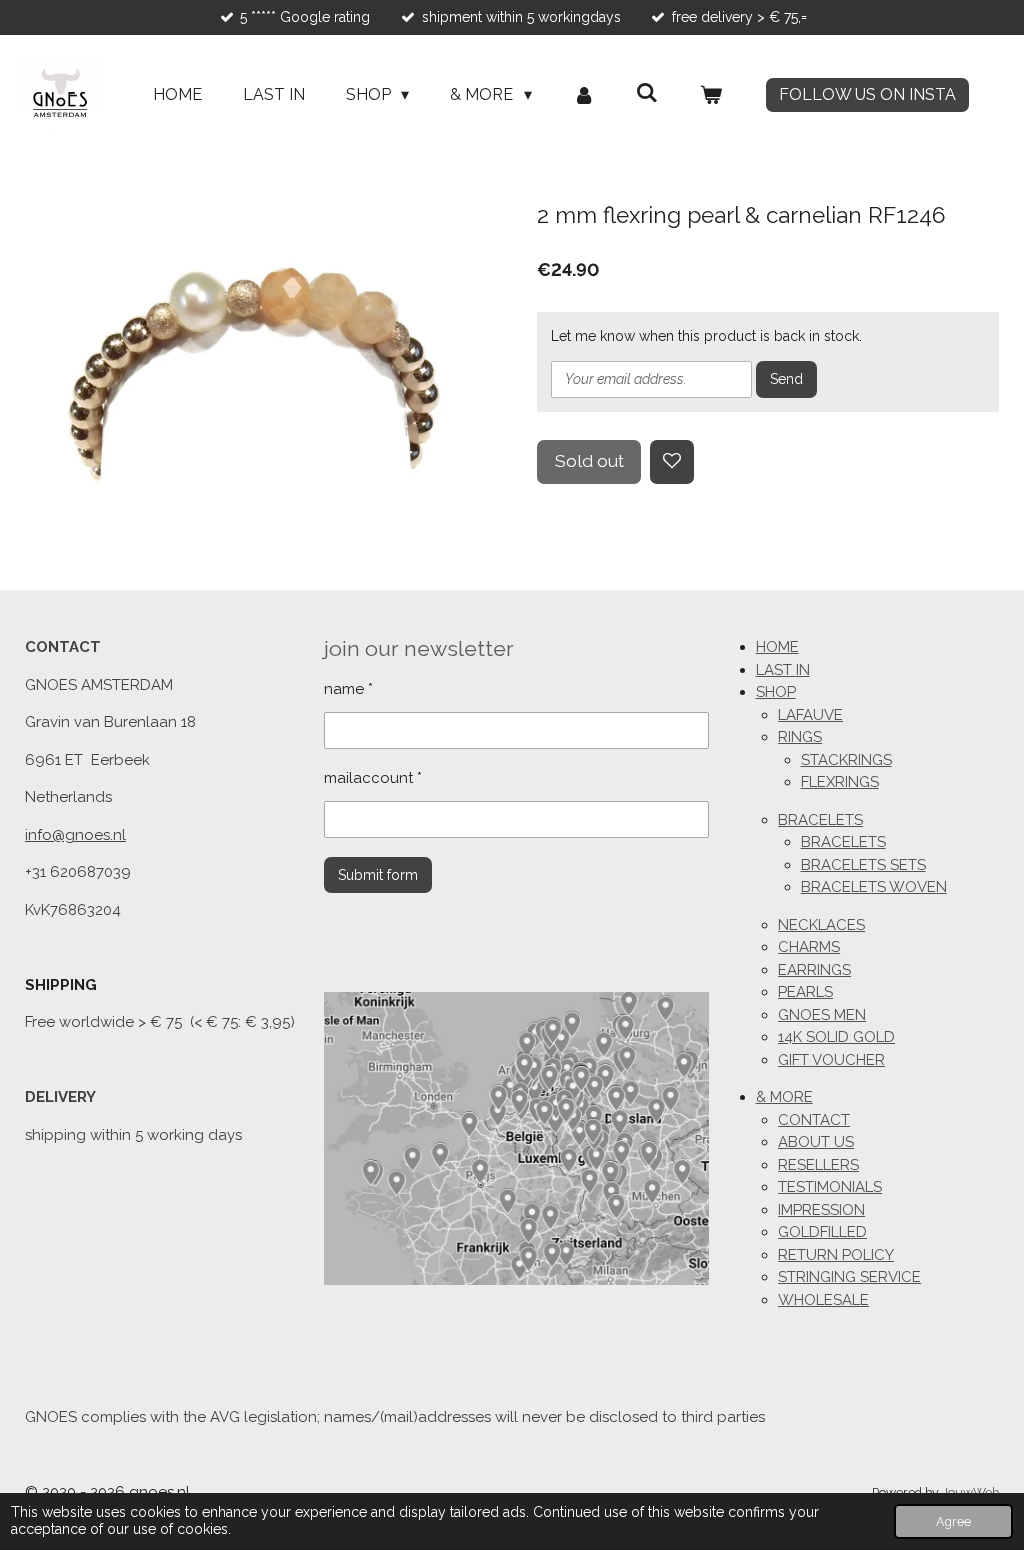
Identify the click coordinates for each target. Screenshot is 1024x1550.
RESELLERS (818, 1165)
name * (348, 689)
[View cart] (711, 95)
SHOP (776, 692)
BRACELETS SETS (863, 865)
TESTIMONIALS (830, 1187)
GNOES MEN (822, 1015)
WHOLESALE (823, 1300)
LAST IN (783, 670)
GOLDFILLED (822, 1232)
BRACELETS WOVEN (874, 887)
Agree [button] (953, 1521)
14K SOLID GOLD (836, 1037)
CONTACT (814, 1120)
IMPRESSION (821, 1210)
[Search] (647, 92)
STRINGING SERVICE (849, 1277)
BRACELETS (820, 820)
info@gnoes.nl (75, 835)
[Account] (584, 95)
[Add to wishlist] (672, 462)
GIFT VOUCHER (831, 1060)
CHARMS (809, 947)
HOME (777, 647)
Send (786, 379)
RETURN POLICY (836, 1255)
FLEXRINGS (840, 782)
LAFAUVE (810, 715)
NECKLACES (821, 925)
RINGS (800, 737)
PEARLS (805, 992)
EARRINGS (814, 970)
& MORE (784, 1097)
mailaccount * (373, 778)
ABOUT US (816, 1142)
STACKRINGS (846, 760)
